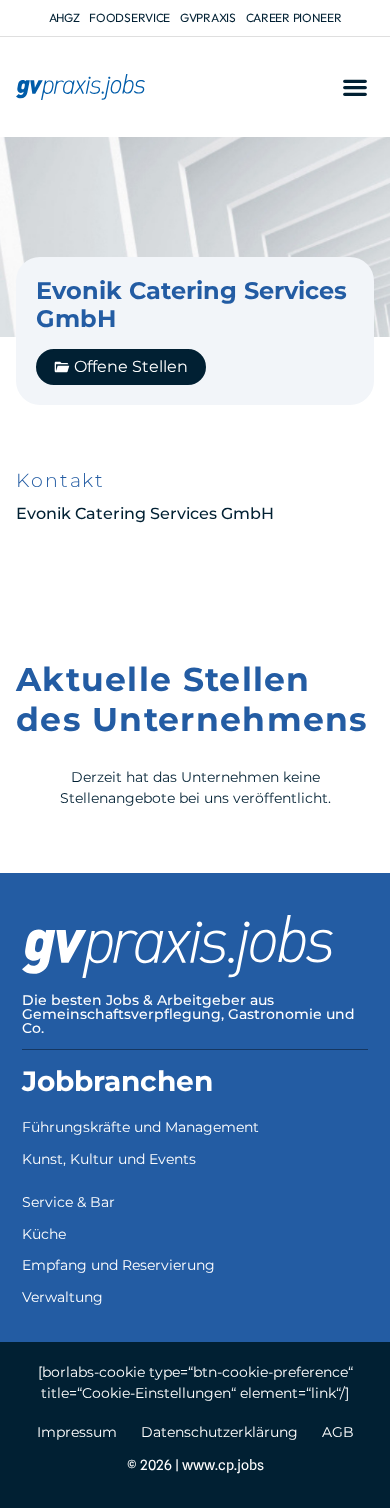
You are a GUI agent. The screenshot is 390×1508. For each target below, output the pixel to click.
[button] (354, 87)
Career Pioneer (294, 17)
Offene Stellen (131, 366)
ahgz (64, 17)
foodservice (129, 17)
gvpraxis (208, 17)
